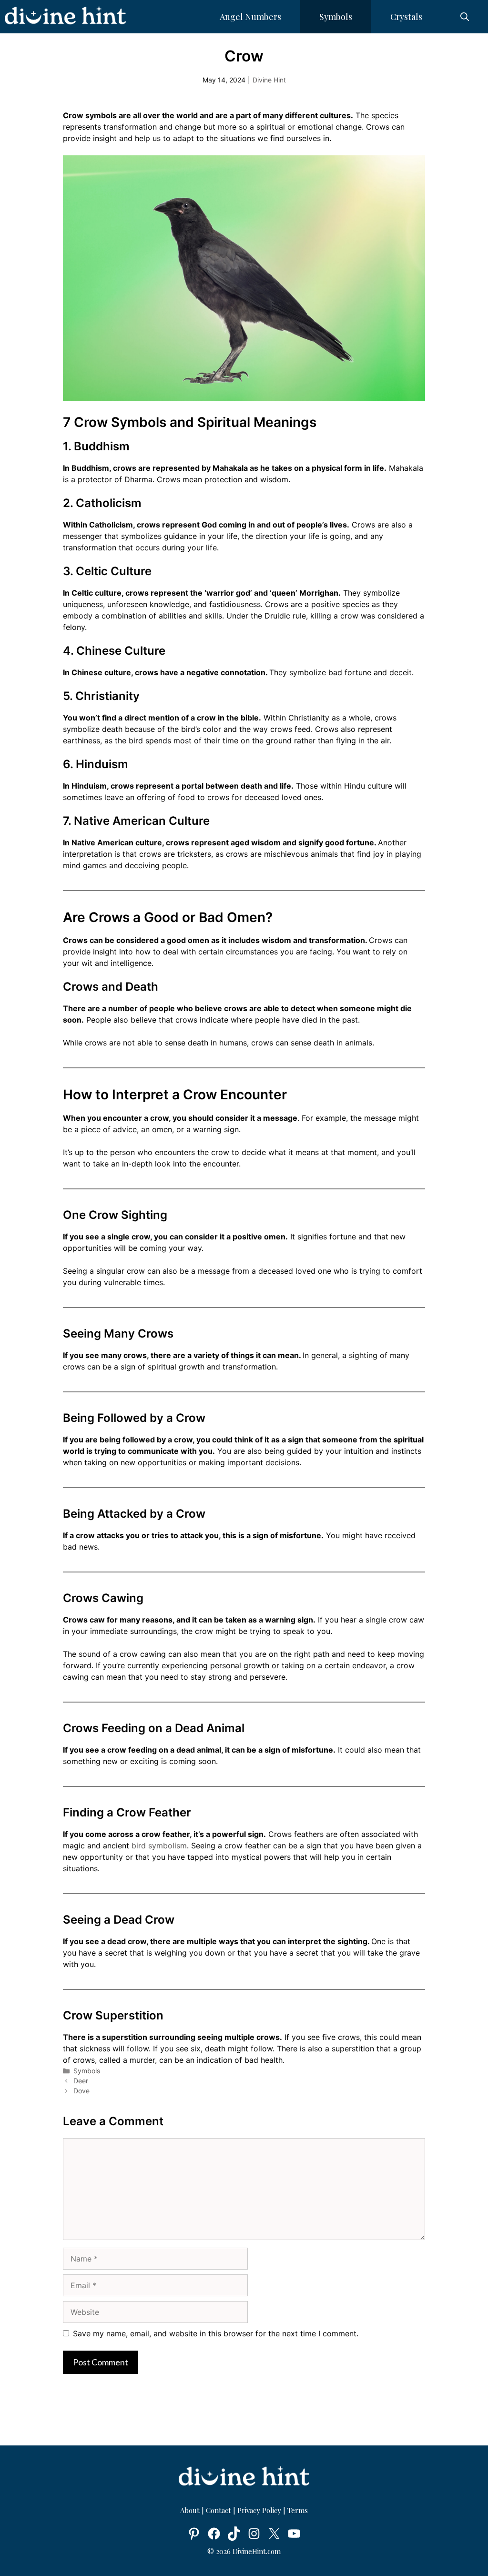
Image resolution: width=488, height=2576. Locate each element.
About (191, 2510)
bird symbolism (159, 1846)
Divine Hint (269, 80)
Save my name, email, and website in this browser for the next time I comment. (216, 2333)
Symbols (336, 17)
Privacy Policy (259, 2510)
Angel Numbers (250, 17)
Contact (219, 2510)
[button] (465, 17)
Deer (81, 2081)
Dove (81, 2091)
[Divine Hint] (65, 17)
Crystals (406, 17)
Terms (298, 2510)
